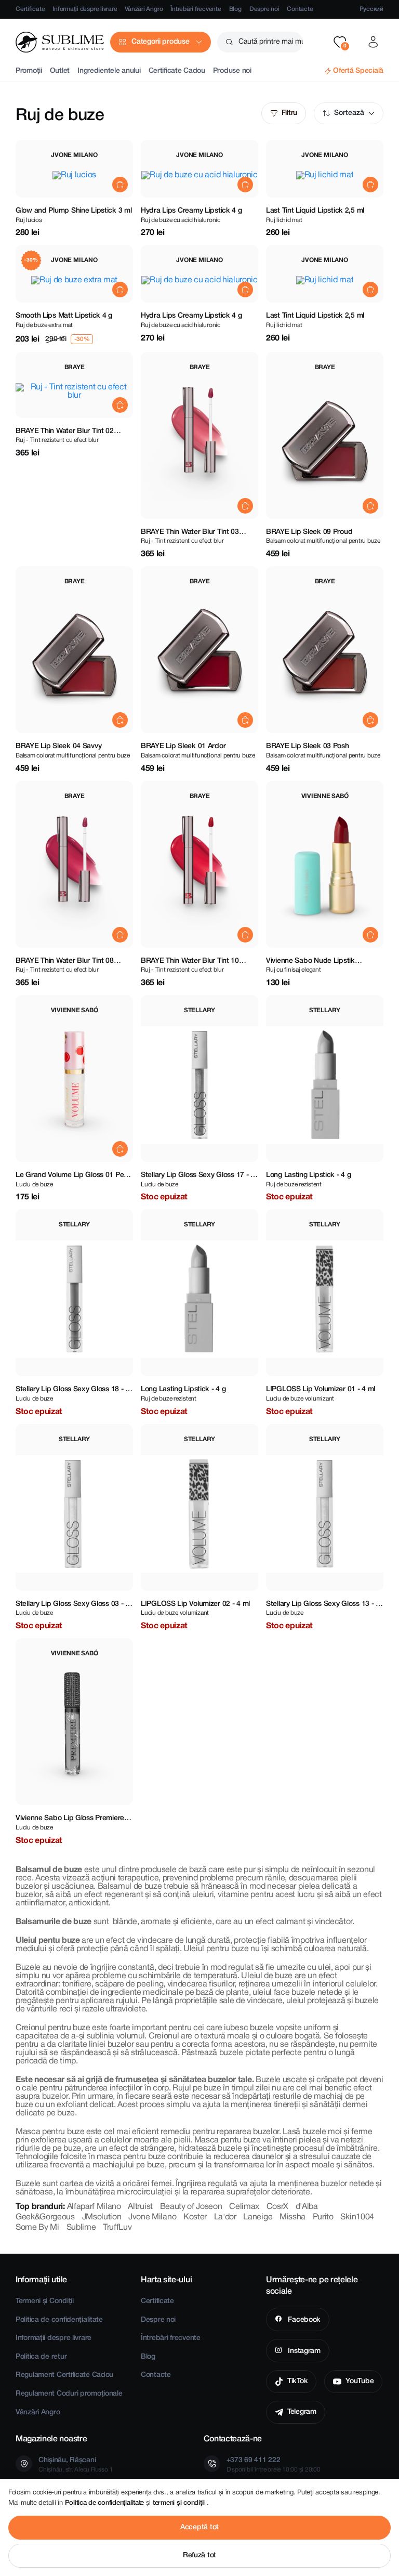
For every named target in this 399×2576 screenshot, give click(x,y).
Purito (323, 2217)
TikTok (297, 2381)
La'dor (225, 2217)
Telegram (302, 2412)
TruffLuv (117, 2228)
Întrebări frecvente (196, 9)
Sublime (81, 2228)
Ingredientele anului (109, 71)
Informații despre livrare (85, 9)
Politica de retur (41, 2357)
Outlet (60, 71)
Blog (235, 9)
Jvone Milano (152, 2217)
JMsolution (102, 2217)
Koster (195, 2217)
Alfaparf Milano (94, 2207)
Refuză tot (199, 2555)
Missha (292, 2217)
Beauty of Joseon (191, 2207)
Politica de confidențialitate (59, 2320)
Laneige (258, 2217)
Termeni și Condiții (45, 2301)
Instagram (303, 2351)
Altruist (140, 2207)
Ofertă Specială (358, 71)
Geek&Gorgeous (45, 2217)
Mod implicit (349, 113)
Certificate (30, 9)
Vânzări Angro (144, 9)
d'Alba (307, 2207)
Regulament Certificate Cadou (64, 2375)
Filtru (289, 113)
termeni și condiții (180, 2503)
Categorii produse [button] (160, 42)
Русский (371, 9)
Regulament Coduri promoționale (69, 2394)
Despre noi (264, 9)
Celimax (244, 2207)
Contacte (300, 9)
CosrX (277, 2207)
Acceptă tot (199, 2527)
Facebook (303, 2320)
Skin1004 (357, 2217)
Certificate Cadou (177, 71)
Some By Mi (37, 2228)
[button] (340, 42)
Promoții (29, 71)
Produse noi (232, 71)
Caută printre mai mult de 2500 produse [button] (271, 42)
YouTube (360, 2381)
